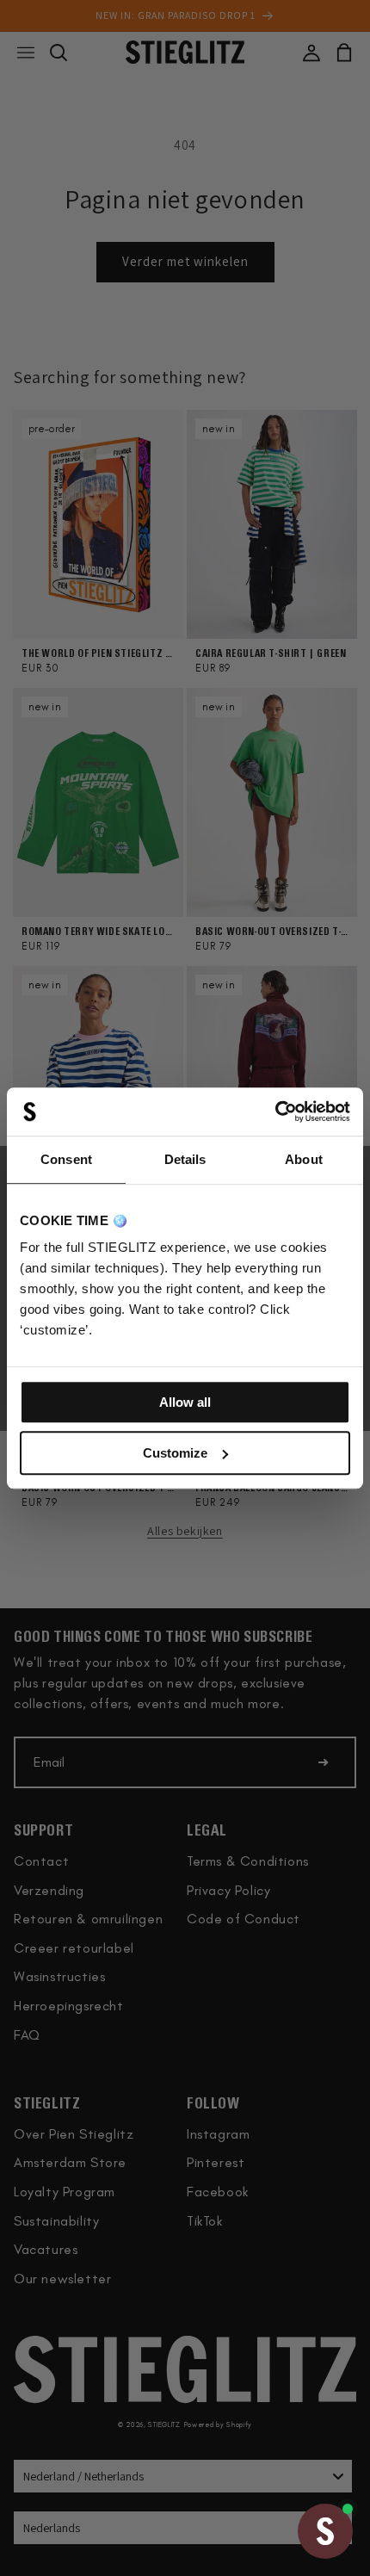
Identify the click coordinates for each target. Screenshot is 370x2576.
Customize (175, 1453)
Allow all (185, 1402)
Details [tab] (185, 1159)
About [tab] (304, 1159)
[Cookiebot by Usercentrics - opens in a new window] (275, 1112)
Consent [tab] (66, 1159)
